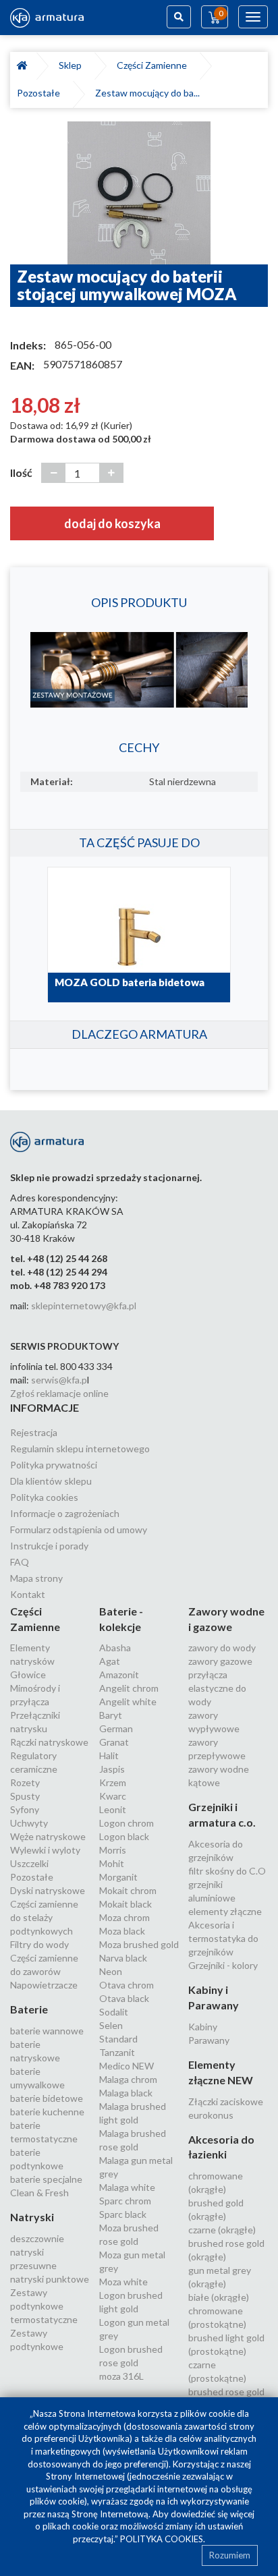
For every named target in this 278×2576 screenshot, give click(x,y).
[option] (139, 193)
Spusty (25, 1796)
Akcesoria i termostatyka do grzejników (223, 1938)
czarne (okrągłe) (222, 2230)
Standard (118, 2039)
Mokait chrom (128, 1890)
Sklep (72, 65)
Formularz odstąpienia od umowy (79, 1529)
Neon (111, 1971)
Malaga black (126, 2093)
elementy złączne (225, 1911)
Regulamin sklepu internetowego (80, 1449)
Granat (114, 1742)
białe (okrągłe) (219, 2297)
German (116, 1728)
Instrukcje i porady (49, 1546)
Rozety (25, 1782)
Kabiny (203, 2027)
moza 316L (121, 2376)
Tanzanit (117, 2052)
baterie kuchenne (47, 2112)
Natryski (32, 2217)
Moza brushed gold (139, 1944)
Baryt (111, 1715)
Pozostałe (40, 93)
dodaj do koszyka (112, 523)
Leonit (113, 1809)
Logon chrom (127, 1823)
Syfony (25, 1809)
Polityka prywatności (54, 1465)
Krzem (113, 1782)
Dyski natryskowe (48, 1890)
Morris (113, 1850)
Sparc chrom (125, 2201)
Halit (109, 1755)
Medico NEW (127, 2066)
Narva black (123, 1958)
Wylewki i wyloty (45, 1850)
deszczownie (37, 2238)
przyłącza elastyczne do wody (217, 1688)
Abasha (115, 1648)
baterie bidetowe (47, 2098)
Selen (111, 2025)
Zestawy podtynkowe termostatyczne (44, 2306)
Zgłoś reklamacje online (59, 1393)
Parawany (209, 2040)
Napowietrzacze (44, 1985)
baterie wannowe (47, 2031)
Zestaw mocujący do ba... (147, 93)
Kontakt (28, 1594)
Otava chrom (127, 1985)
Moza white (123, 2282)
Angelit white (128, 1701)
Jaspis (112, 1769)
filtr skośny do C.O (227, 1871)
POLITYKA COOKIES (162, 2539)
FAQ (20, 1562)
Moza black (122, 1931)
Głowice (28, 1675)
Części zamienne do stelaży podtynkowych (44, 1917)
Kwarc (113, 1796)
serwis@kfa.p (59, 1380)
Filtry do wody (39, 1944)
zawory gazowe (220, 1661)
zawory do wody (222, 1648)
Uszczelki (29, 1863)
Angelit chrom (129, 1688)
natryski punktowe (50, 2279)
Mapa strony (36, 1578)
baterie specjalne (46, 2179)
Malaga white (127, 2187)
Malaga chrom (128, 2079)
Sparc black (123, 2214)
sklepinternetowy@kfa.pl (84, 1306)
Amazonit (119, 1675)
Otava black (124, 1998)
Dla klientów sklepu (51, 1481)
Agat (110, 1661)
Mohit (112, 1863)
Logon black (124, 1836)
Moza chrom (124, 1917)
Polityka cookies (44, 1497)
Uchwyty (29, 1823)
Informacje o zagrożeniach (65, 1513)
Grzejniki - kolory (223, 1965)
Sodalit (114, 2012)
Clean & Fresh (39, 2193)
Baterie (29, 2009)
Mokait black (126, 1904)
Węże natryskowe (48, 1836)
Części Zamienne (154, 65)
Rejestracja (34, 1432)
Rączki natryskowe (49, 1742)
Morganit (118, 1877)
